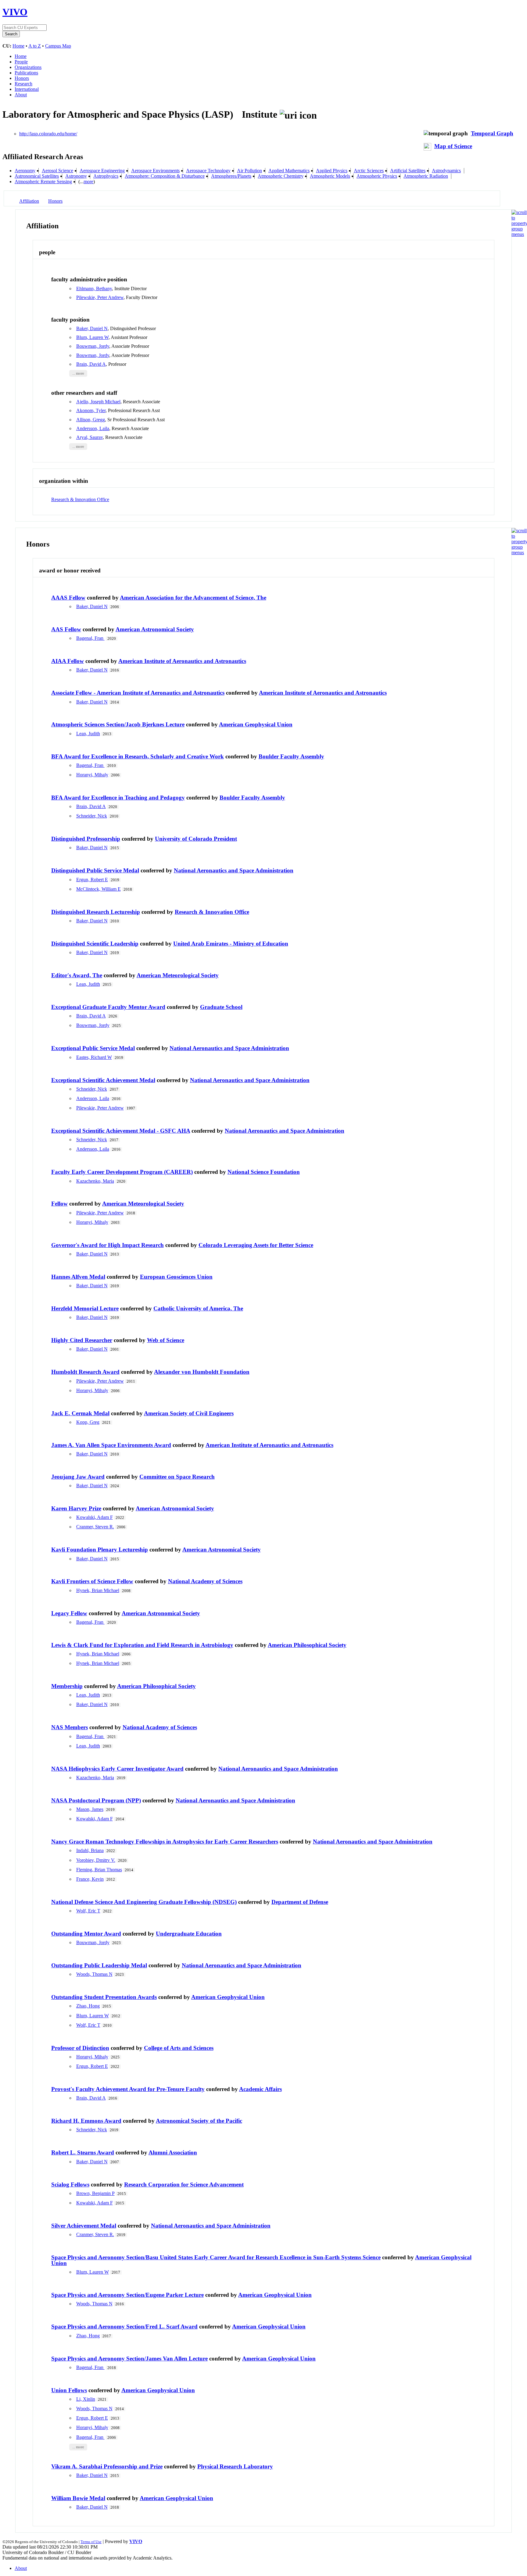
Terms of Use (91, 2542)
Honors (22, 78)
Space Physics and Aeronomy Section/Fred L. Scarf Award (124, 2327)
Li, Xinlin (86, 2399)
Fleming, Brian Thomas (99, 1870)
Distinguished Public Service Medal (95, 870)
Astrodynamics (446, 171)
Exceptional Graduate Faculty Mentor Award (108, 1007)
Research (23, 84)
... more (78, 373)
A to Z (35, 46)
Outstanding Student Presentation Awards (104, 1997)
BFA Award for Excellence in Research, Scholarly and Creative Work (138, 756)
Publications (26, 73)
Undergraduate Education (189, 1934)
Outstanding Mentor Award (86, 1934)
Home (18, 46)
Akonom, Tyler (91, 410)
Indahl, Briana (90, 1850)
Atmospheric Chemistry (281, 176)
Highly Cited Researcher (82, 1340)
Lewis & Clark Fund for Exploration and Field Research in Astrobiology (142, 1645)
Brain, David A (91, 364)
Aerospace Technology (208, 171)
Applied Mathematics (289, 171)
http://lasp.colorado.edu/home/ (48, 134)
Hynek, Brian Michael (98, 1590)
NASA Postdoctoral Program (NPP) (96, 1800)
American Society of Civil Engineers (189, 1413)
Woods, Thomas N (94, 1974)
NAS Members (70, 1727)
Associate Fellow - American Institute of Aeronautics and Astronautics (138, 693)
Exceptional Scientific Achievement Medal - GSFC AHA (121, 1131)
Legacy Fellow (69, 1613)
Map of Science (453, 146)
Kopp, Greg (88, 1422)
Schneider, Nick (92, 816)
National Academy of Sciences (205, 1581)
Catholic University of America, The (198, 1308)
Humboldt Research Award (85, 1372)
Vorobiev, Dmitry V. (96, 1860)
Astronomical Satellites (37, 176)
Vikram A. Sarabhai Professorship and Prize (107, 2466)
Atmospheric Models (330, 176)
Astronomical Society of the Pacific (199, 2121)
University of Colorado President (196, 839)
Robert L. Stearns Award (83, 2152)
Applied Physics (332, 171)
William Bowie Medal (78, 2498)
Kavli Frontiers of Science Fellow (92, 1581)
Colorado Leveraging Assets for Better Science (256, 1245)
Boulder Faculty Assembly (291, 756)
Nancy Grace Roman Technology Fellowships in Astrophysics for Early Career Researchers (165, 1842)
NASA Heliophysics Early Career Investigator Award (117, 1769)
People (21, 62)
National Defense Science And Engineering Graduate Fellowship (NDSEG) (144, 1902)
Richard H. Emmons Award (86, 2121)
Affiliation (29, 201)
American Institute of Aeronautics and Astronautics (182, 661)
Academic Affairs (260, 2089)
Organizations (28, 67)
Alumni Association (173, 2152)
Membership (67, 1686)
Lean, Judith (88, 734)
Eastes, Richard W (94, 1057)
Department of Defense (300, 1902)
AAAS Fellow (68, 598)
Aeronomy (25, 171)
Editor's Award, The (77, 975)
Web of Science (166, 1340)
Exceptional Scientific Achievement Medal (103, 1080)
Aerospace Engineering (102, 171)
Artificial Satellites (408, 171)
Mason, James (90, 1809)
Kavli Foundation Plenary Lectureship (100, 1550)
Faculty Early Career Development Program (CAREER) (122, 1172)
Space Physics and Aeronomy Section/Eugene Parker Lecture (127, 2295)
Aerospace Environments (155, 171)
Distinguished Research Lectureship (96, 912)
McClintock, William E (99, 889)
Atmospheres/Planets (231, 176)
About (21, 95)
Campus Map (58, 46)
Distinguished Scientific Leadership (95, 944)
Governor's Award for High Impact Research (108, 1245)
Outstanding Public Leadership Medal (99, 1965)
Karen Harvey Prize (76, 1508)
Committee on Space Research (177, 1477)
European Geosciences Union (176, 1277)
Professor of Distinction (80, 2048)
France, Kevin (90, 1879)
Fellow (59, 1204)
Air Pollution (249, 171)
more (88, 182)
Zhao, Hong (88, 2006)
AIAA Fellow (68, 661)
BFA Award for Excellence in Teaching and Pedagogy (118, 798)
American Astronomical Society (155, 629)
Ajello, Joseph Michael (98, 402)
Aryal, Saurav (90, 437)
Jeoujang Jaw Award (78, 1477)
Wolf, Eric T (88, 1911)
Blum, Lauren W (92, 337)
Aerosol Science (57, 171)
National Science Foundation (264, 1172)
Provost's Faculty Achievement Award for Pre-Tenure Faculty (128, 2089)
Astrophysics (106, 176)
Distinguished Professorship (86, 839)
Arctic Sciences (369, 171)
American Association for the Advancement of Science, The (193, 598)
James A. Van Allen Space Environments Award (111, 1445)
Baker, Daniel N (92, 328)
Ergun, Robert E (92, 880)
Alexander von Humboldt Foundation (202, 1372)
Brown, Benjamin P (95, 2193)
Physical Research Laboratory (235, 2466)
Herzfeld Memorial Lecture (85, 1308)
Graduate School (221, 1007)
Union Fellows (69, 2390)
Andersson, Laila (93, 428)
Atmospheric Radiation (426, 176)
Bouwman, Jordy (93, 346)
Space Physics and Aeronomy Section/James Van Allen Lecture (129, 2359)
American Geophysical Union (256, 724)
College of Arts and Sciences (179, 2048)
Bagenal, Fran (90, 638)
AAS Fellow (66, 629)
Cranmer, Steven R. (95, 1527)
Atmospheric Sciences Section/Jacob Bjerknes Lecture (118, 724)
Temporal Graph (492, 133)
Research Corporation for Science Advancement (184, 2184)
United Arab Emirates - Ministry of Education (231, 944)
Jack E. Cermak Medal (80, 1413)
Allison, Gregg (91, 420)
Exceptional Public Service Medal (93, 1048)
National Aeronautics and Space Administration (234, 870)
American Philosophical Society (307, 1645)
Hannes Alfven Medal (78, 1277)
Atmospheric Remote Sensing (43, 182)
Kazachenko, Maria (95, 1181)
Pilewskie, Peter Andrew (100, 297)
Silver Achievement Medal (84, 2226)
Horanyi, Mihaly (92, 775)
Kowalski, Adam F (95, 1517)
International (27, 89)
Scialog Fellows (70, 2184)
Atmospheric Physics (377, 176)
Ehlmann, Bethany (94, 289)
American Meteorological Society (178, 975)
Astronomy (76, 176)
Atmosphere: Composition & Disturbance (165, 176)
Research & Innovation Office (80, 499)
